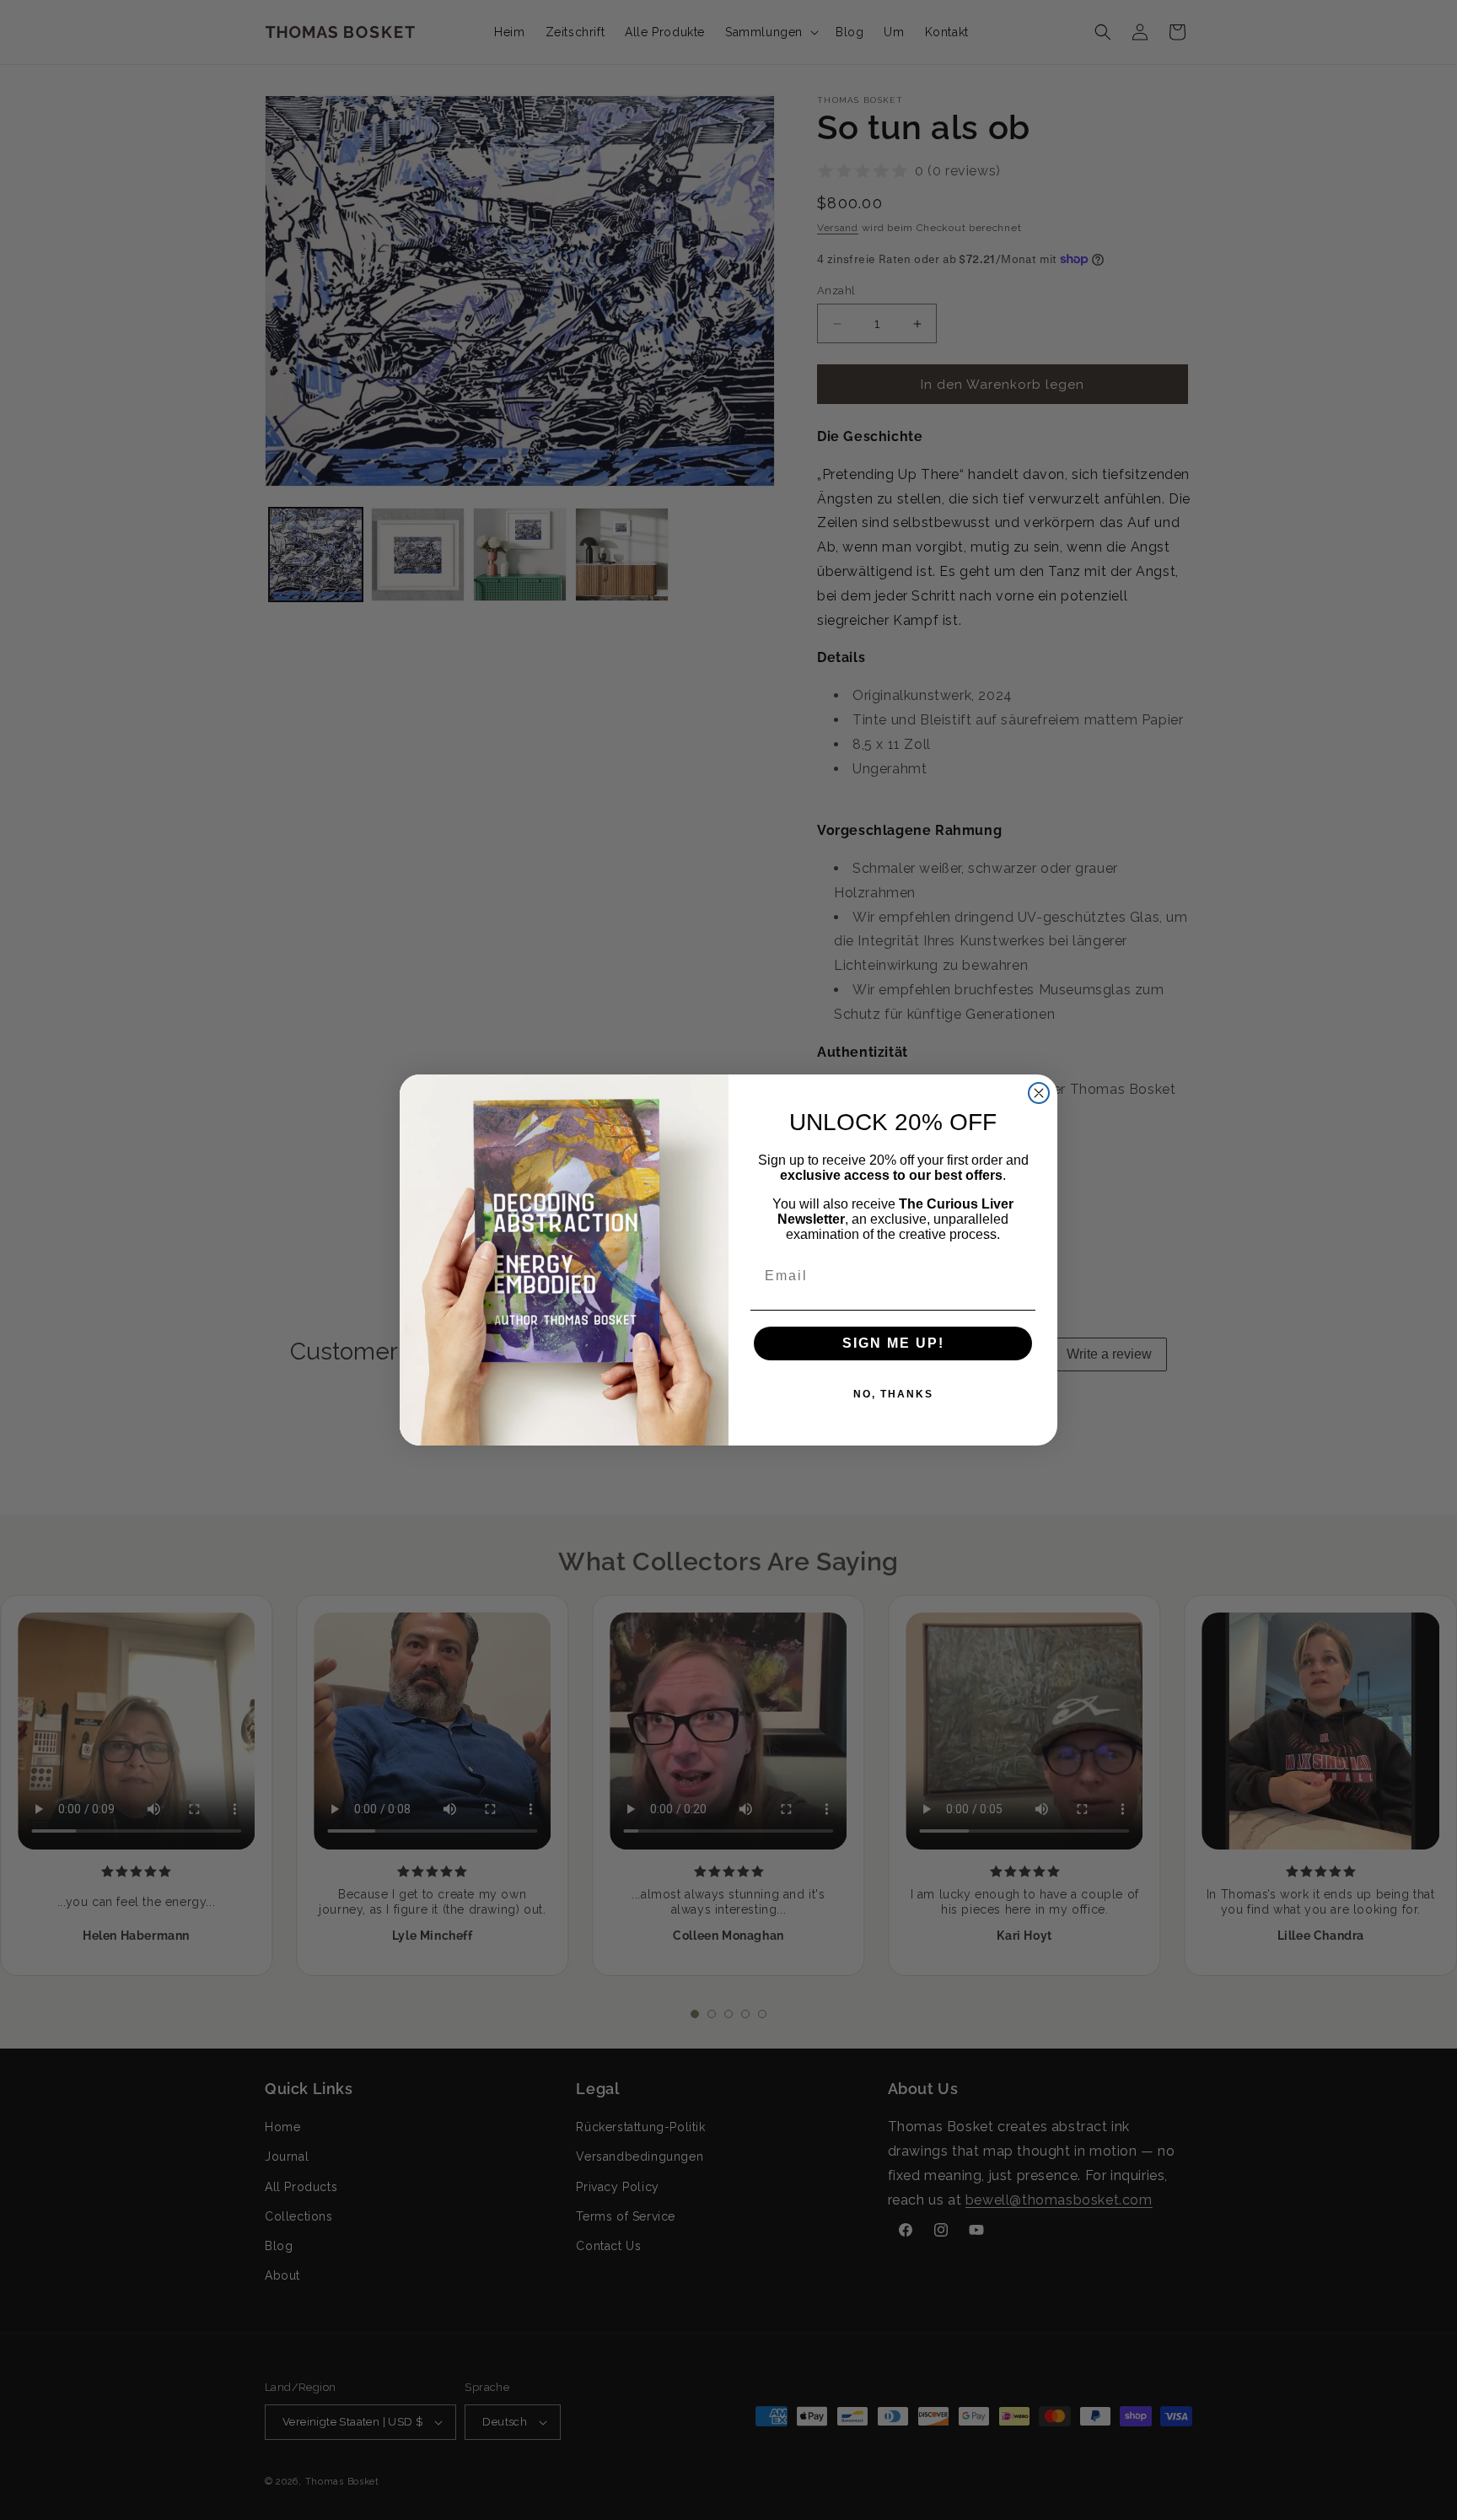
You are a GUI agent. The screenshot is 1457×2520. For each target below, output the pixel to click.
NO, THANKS (893, 1394)
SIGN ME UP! (893, 1343)
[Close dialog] (1039, 1093)
